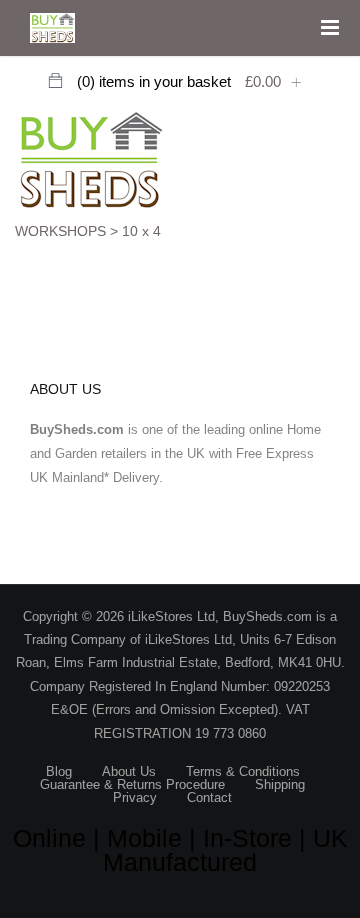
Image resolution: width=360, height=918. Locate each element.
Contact (209, 797)
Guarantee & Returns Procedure (132, 784)
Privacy (135, 797)
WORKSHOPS (60, 231)
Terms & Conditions (243, 771)
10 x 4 (141, 231)
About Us (129, 771)
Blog (59, 771)
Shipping (280, 784)
